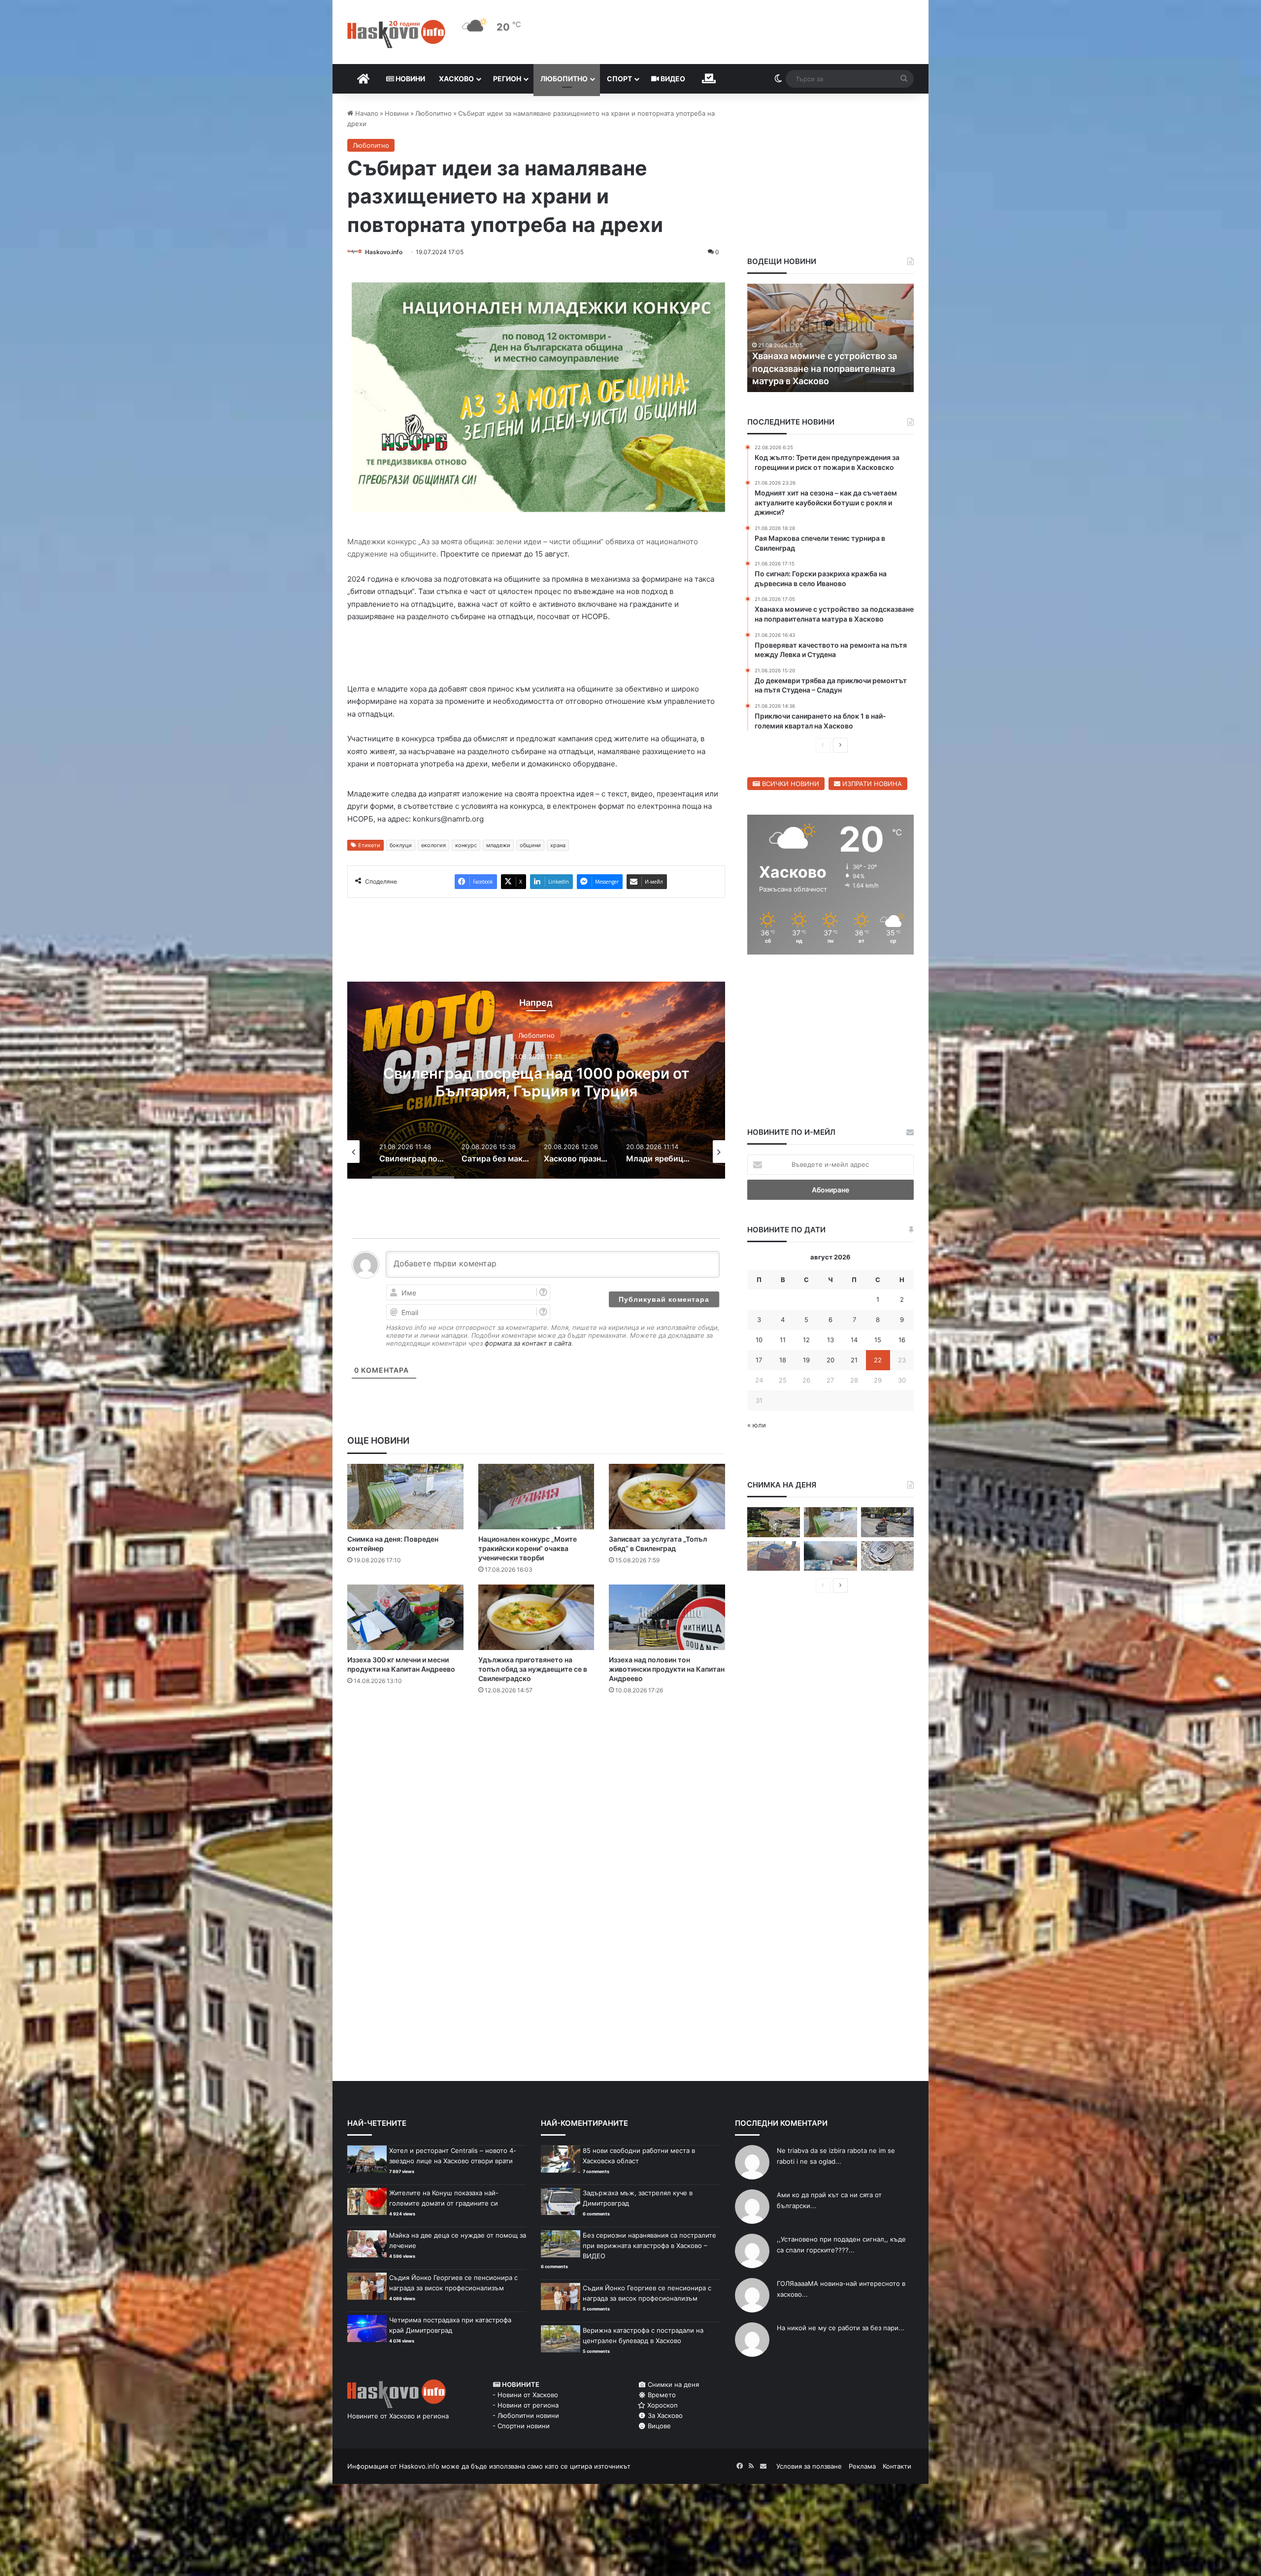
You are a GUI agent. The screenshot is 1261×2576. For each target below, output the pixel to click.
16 (902, 1340)
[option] (536, 1080)
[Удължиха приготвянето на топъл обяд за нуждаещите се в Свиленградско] (536, 1617)
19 (806, 1360)
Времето (661, 2395)
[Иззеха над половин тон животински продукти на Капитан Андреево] (667, 1617)
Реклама (862, 2466)
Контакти (897, 2466)
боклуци (401, 845)
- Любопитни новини (526, 2415)
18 (783, 1360)
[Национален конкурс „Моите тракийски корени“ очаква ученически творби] (536, 1497)
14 (854, 1340)
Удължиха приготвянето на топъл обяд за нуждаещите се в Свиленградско (533, 1669)
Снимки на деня (672, 2384)
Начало (366, 113)
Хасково (456, 79)
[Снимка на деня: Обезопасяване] (887, 1522)
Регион (507, 79)
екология (433, 845)
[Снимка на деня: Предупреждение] (774, 1556)
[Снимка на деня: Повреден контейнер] (405, 1497)
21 (854, 1360)
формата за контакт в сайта (528, 1343)
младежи (498, 845)
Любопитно (564, 79)
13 (830, 1340)
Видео (672, 79)
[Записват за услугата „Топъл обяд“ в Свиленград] (667, 1497)
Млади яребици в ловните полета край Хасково (536, 1082)
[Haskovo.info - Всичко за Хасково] (396, 34)
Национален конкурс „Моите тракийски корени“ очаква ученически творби (528, 1548)
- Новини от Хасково (525, 2395)
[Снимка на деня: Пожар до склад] (830, 1556)
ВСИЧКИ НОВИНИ (790, 784)
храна (558, 845)
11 (783, 1340)
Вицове (658, 2426)
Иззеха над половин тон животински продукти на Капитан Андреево (667, 1669)
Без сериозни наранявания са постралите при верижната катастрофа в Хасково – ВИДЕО (649, 2246)
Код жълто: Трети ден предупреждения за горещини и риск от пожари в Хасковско (824, 368)
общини (530, 845)
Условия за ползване (809, 2466)
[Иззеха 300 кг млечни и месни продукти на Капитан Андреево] (405, 1617)
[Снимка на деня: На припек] (774, 1522)
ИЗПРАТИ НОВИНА (871, 784)
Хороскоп (662, 2405)
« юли (757, 1425)
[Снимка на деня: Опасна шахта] (887, 1556)
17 (759, 1360)
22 (878, 1360)
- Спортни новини (521, 2426)
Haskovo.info (384, 252)
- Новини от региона (526, 2405)
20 (830, 1360)
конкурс (466, 845)
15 (878, 1340)
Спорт (619, 79)
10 (759, 1340)
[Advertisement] (536, 1742)
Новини (410, 79)
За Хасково (664, 2415)
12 (806, 1340)
